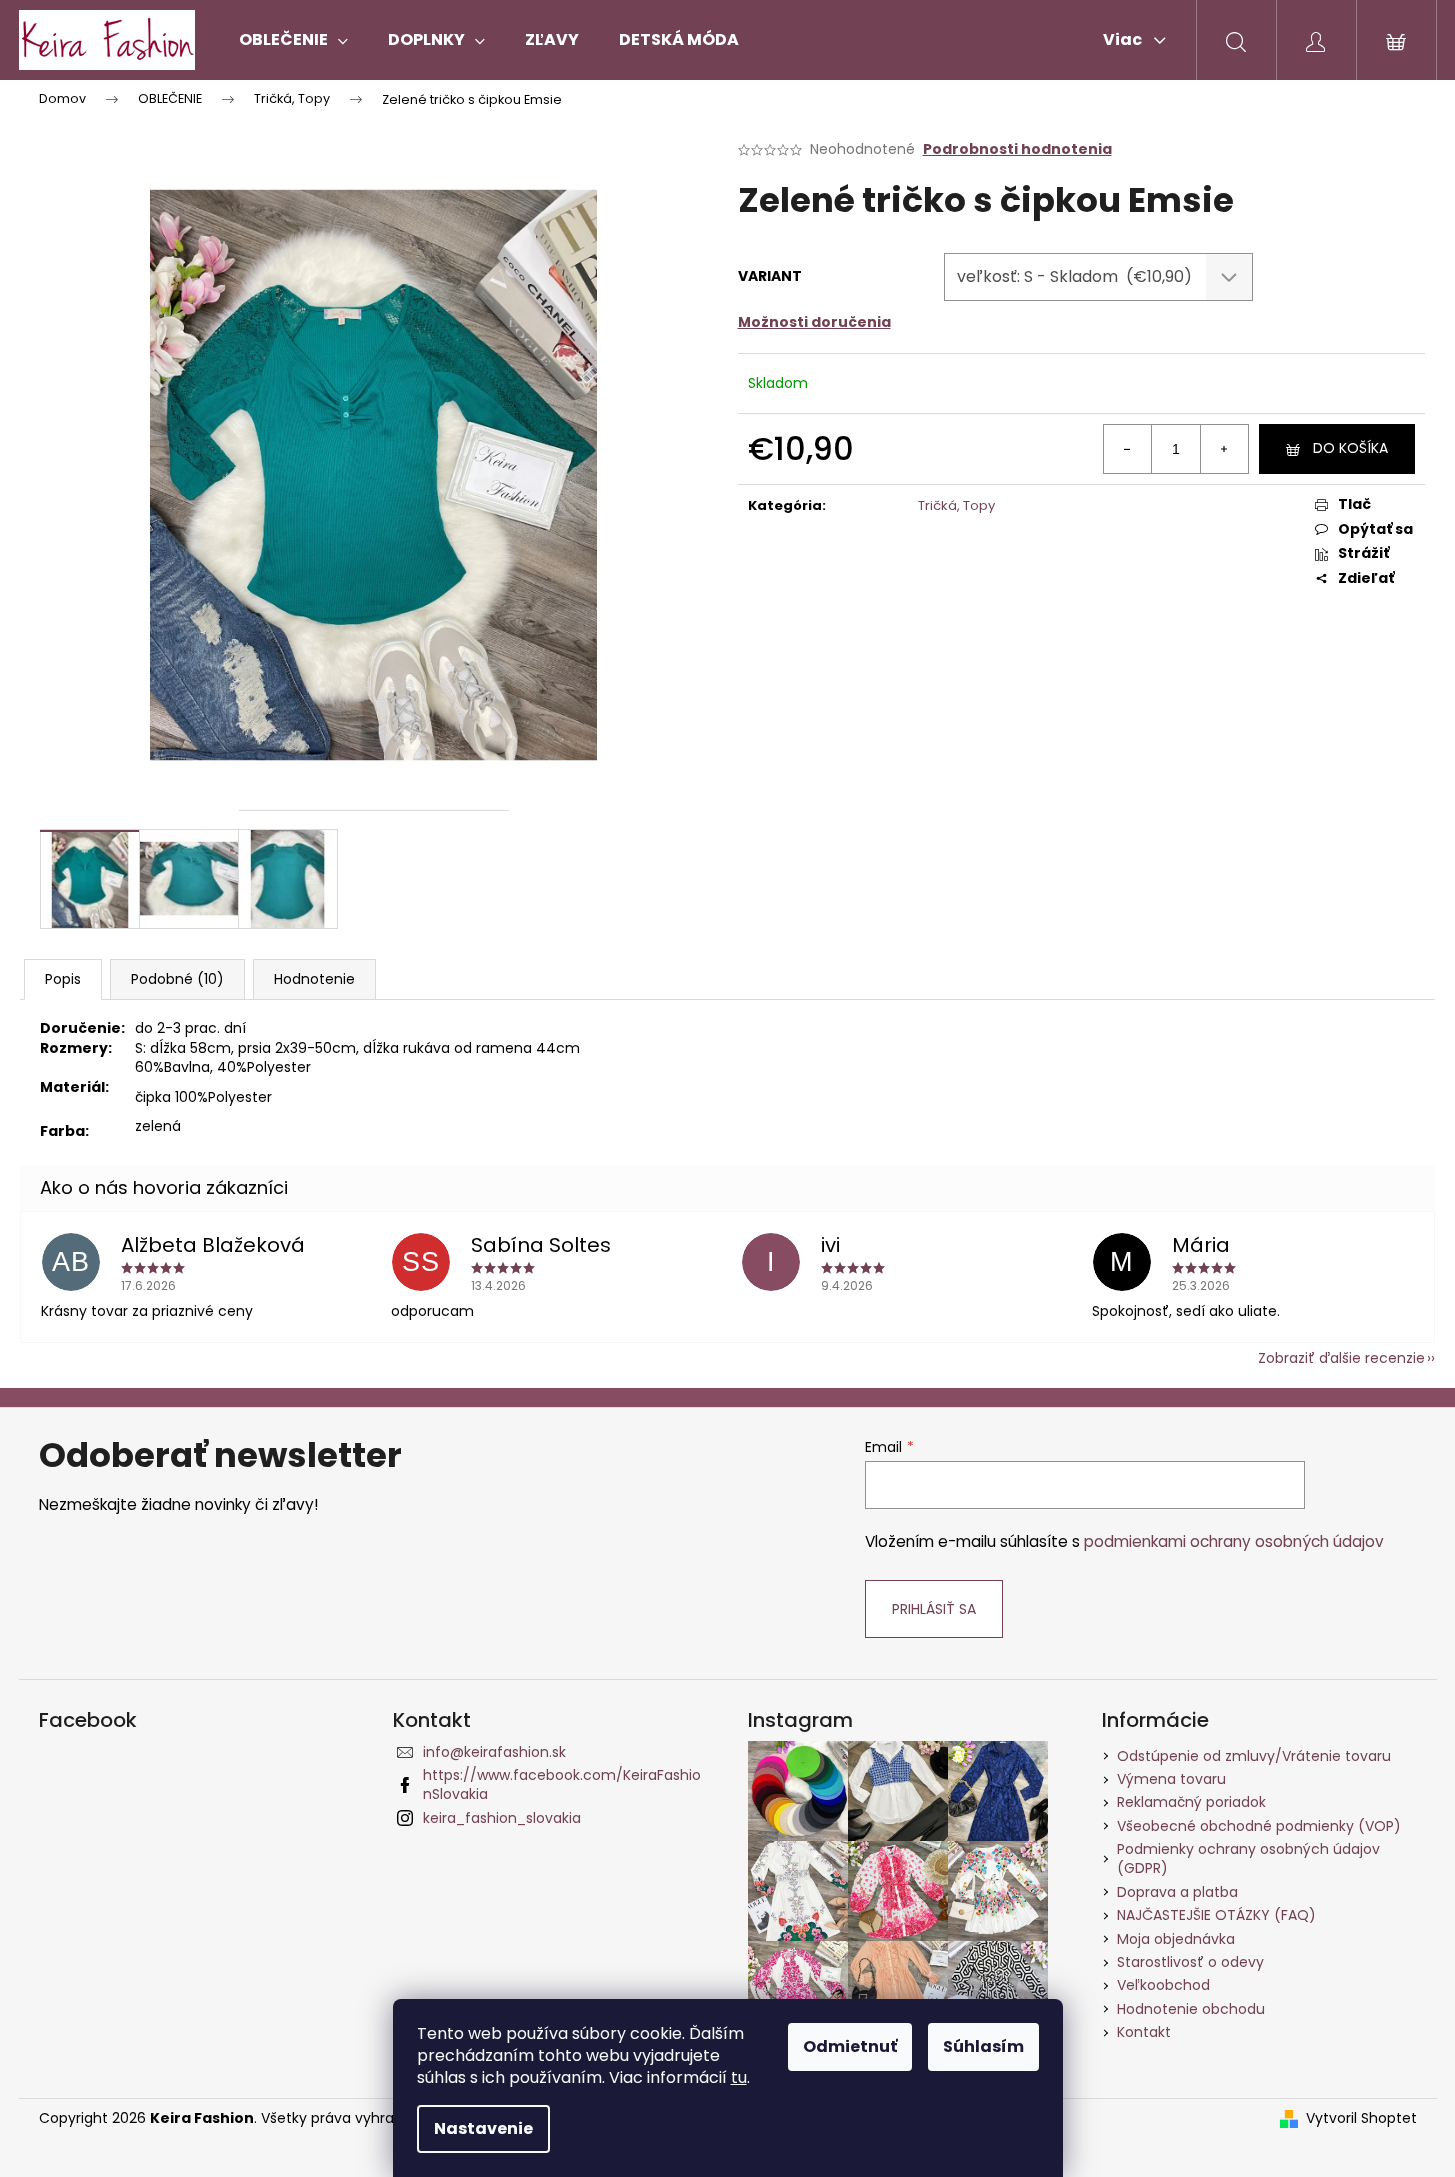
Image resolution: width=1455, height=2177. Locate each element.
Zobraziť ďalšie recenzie (1341, 1358)
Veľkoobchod (1163, 1985)
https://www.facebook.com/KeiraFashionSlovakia (562, 1784)
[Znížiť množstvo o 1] (1128, 449)
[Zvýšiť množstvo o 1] (1224, 449)
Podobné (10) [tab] (177, 979)
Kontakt (1144, 2032)
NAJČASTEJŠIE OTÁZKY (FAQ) (1216, 1915)
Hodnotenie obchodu (1191, 2009)
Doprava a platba (1177, 1892)
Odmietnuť (850, 2046)
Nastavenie (483, 2128)
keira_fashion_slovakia (502, 1818)
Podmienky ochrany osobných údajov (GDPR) (1248, 1858)
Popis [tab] (63, 979)
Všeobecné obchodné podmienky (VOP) (1259, 1826)
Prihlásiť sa (934, 1609)
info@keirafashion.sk (494, 1752)
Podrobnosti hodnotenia (1017, 149)
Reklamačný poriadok (1191, 1802)
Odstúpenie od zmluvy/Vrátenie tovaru (1254, 1756)
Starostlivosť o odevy (1190, 1962)
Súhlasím (983, 2046)
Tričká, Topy (956, 505)
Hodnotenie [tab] (314, 979)
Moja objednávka (1176, 1939)
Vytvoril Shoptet (1361, 2118)
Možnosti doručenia (814, 322)
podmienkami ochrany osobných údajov (1234, 1541)
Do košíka (1350, 448)
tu (739, 2077)
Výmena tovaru (1171, 1779)
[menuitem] (293, 40)
